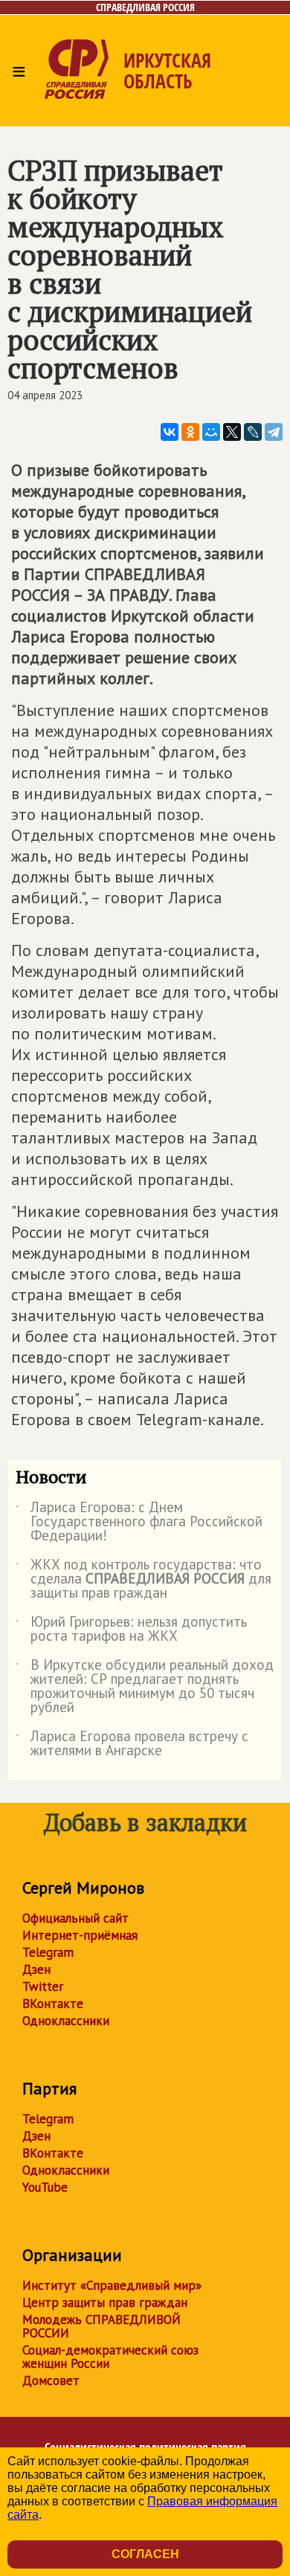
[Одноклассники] (190, 432)
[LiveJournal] (253, 432)
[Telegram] (274, 432)
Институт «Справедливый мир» (112, 2285)
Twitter (43, 1986)
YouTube (45, 2187)
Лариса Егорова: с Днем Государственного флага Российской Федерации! (139, 1522)
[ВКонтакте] (170, 432)
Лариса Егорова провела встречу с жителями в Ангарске (132, 1744)
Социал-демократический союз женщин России (110, 2357)
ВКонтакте (53, 2004)
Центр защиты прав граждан (105, 2302)
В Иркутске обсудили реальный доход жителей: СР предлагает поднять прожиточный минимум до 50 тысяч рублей (145, 1687)
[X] (232, 432)
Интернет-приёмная (80, 1935)
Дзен (36, 1969)
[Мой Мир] (211, 432)
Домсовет (51, 2380)
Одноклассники (66, 2021)
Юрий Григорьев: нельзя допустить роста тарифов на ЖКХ (131, 1630)
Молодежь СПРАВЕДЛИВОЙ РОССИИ (101, 2326)
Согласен (145, 2554)
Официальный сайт (75, 1918)
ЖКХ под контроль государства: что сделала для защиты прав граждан (144, 1579)
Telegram (48, 1952)
